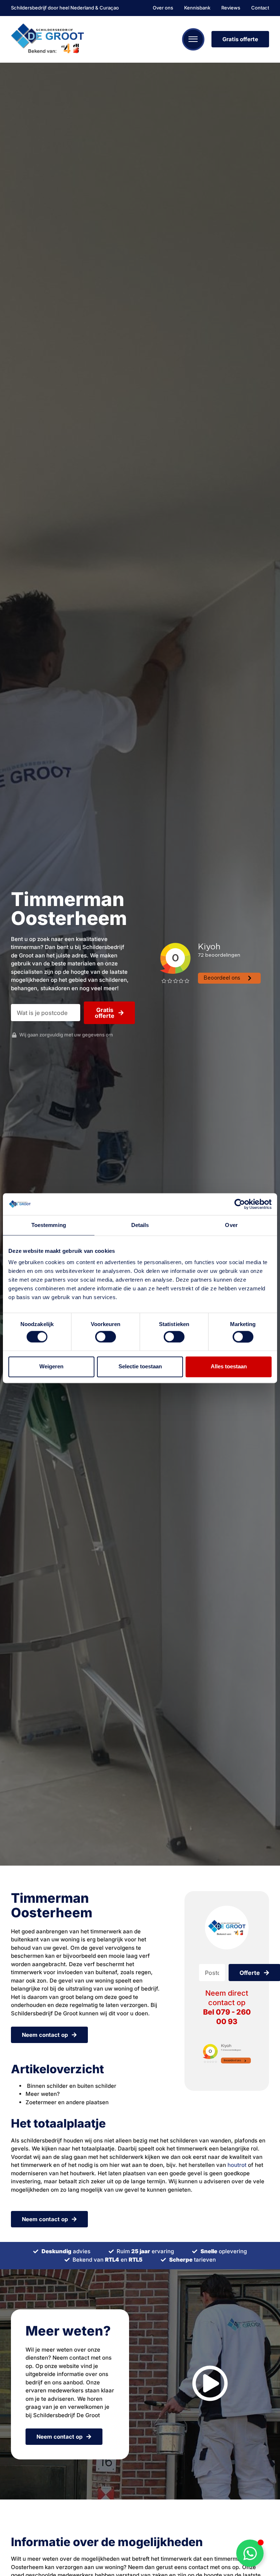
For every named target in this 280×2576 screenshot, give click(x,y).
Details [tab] (140, 1225)
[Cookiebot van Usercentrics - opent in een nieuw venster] (240, 1204)
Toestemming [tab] (49, 1225)
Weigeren (51, 1367)
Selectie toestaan (140, 1367)
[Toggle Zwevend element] (250, 2553)
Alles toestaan (229, 1367)
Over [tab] (231, 1225)
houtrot (237, 2165)
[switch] (106, 1337)
